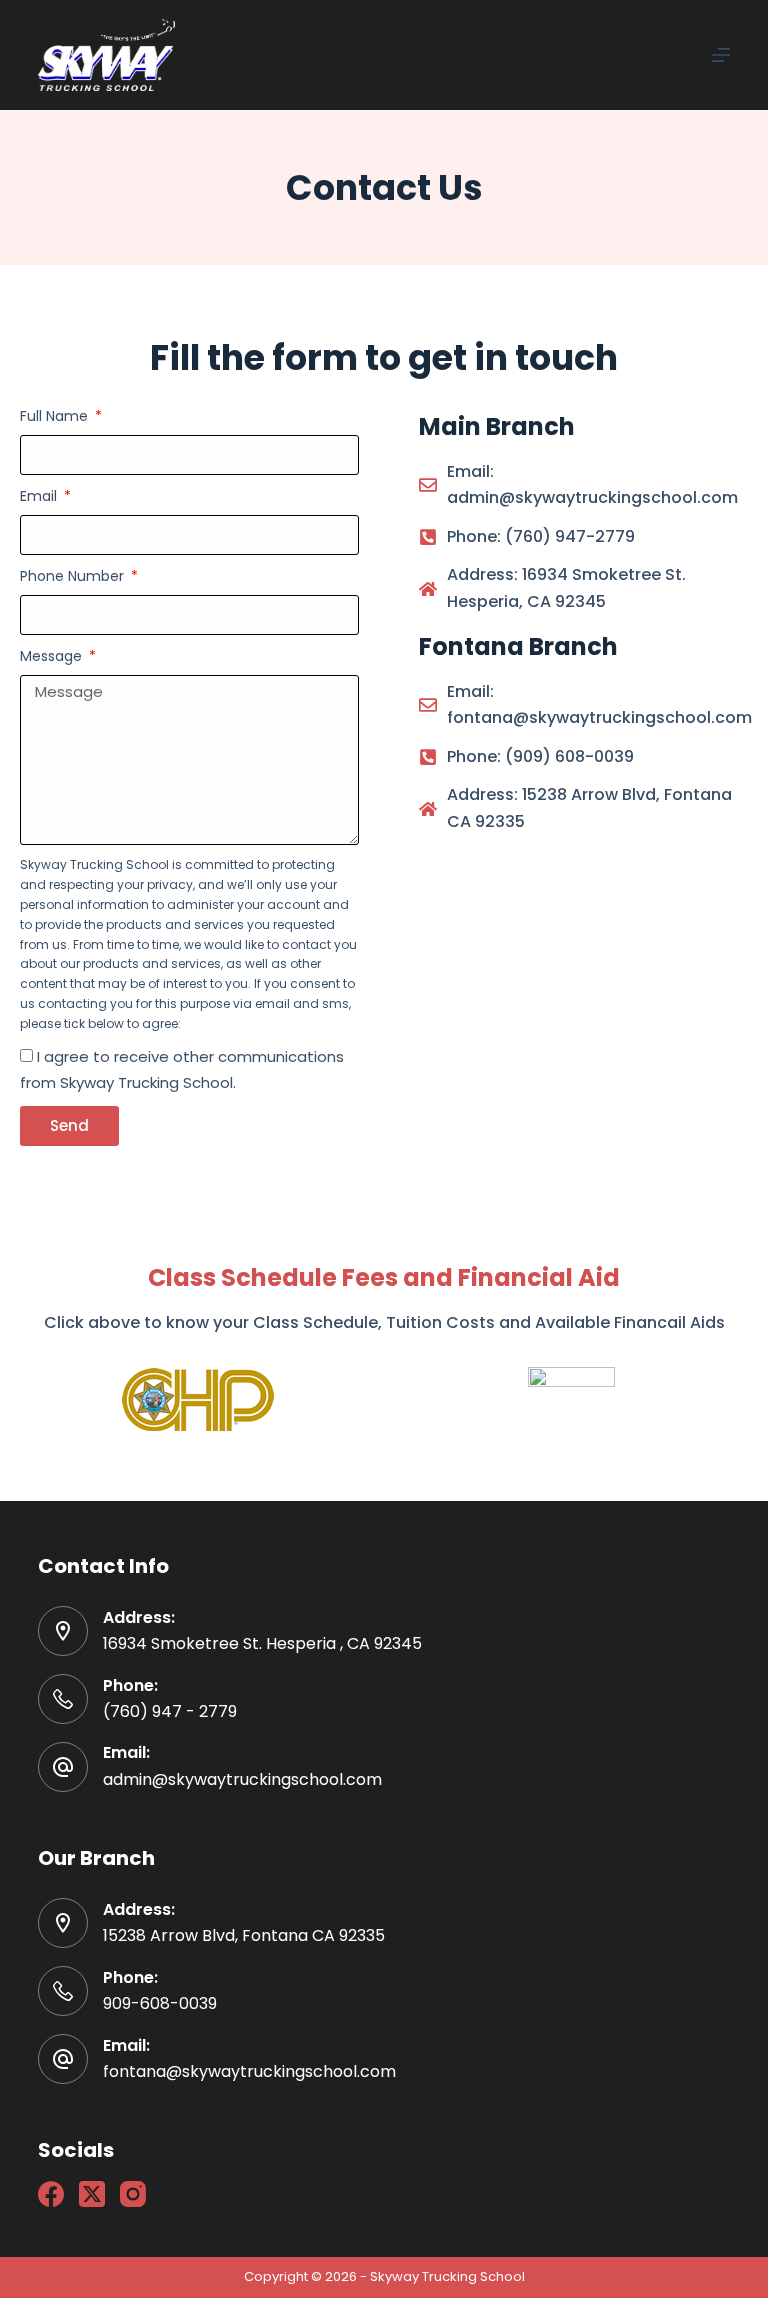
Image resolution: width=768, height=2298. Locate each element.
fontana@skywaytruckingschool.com (249, 2071)
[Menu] (721, 55)
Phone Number (74, 576)
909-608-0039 (160, 2003)
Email (40, 496)
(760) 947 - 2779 (170, 1711)
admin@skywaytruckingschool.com (242, 1779)
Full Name (56, 416)
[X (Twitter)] (92, 2194)
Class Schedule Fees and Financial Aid (384, 1277)
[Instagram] (133, 2194)
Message (53, 656)
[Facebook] (51, 2194)
